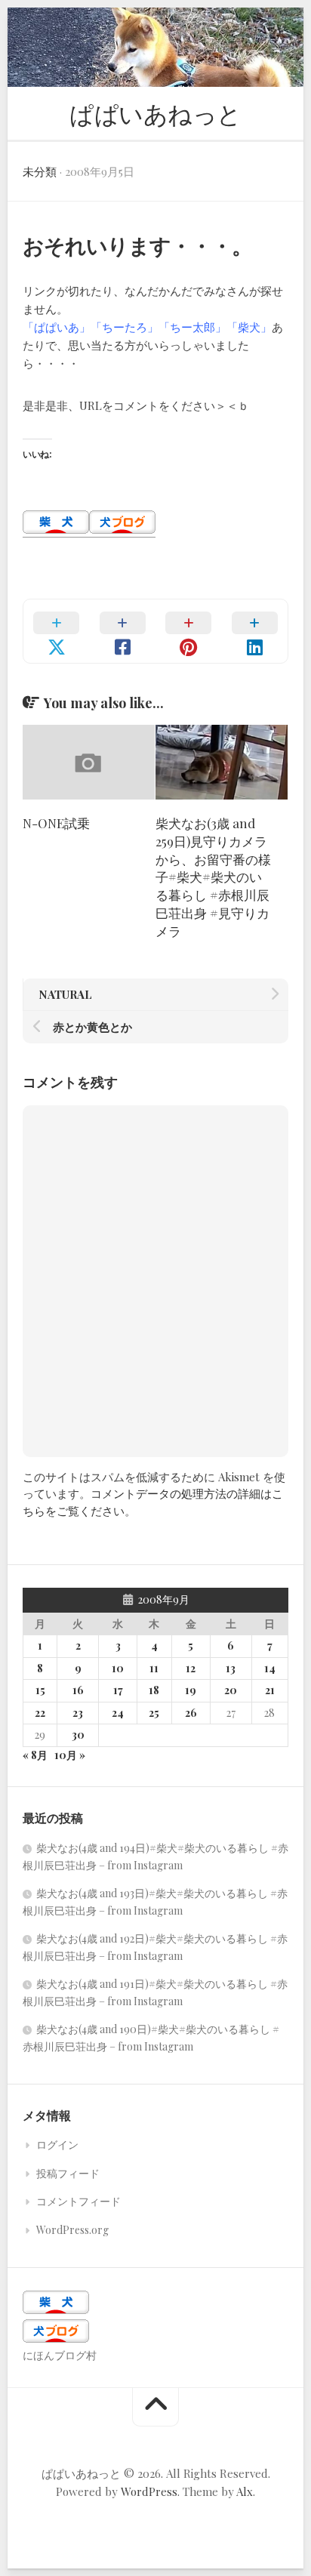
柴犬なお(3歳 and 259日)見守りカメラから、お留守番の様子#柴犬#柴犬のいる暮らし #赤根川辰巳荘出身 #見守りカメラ (213, 877)
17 (118, 1690)
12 (191, 1668)
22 (40, 1713)
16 (78, 1690)
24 (118, 1713)
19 (191, 1690)
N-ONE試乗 (56, 823)
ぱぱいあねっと (155, 113)
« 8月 (35, 1755)
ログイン (57, 2145)
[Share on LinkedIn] (255, 631)
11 (154, 1668)
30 (78, 1735)
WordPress (149, 2491)
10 (118, 1668)
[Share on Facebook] (123, 631)
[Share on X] (57, 631)
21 (270, 1690)
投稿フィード (68, 2173)
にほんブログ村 (60, 2355)
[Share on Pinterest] (189, 631)
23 (78, 1713)
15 (40, 1690)
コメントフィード (79, 2201)
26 (191, 1713)
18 (154, 1690)
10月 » (70, 1755)
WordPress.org (72, 2230)
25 (154, 1713)
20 (231, 1690)
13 (231, 1668)
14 (270, 1668)
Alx (245, 2491)
